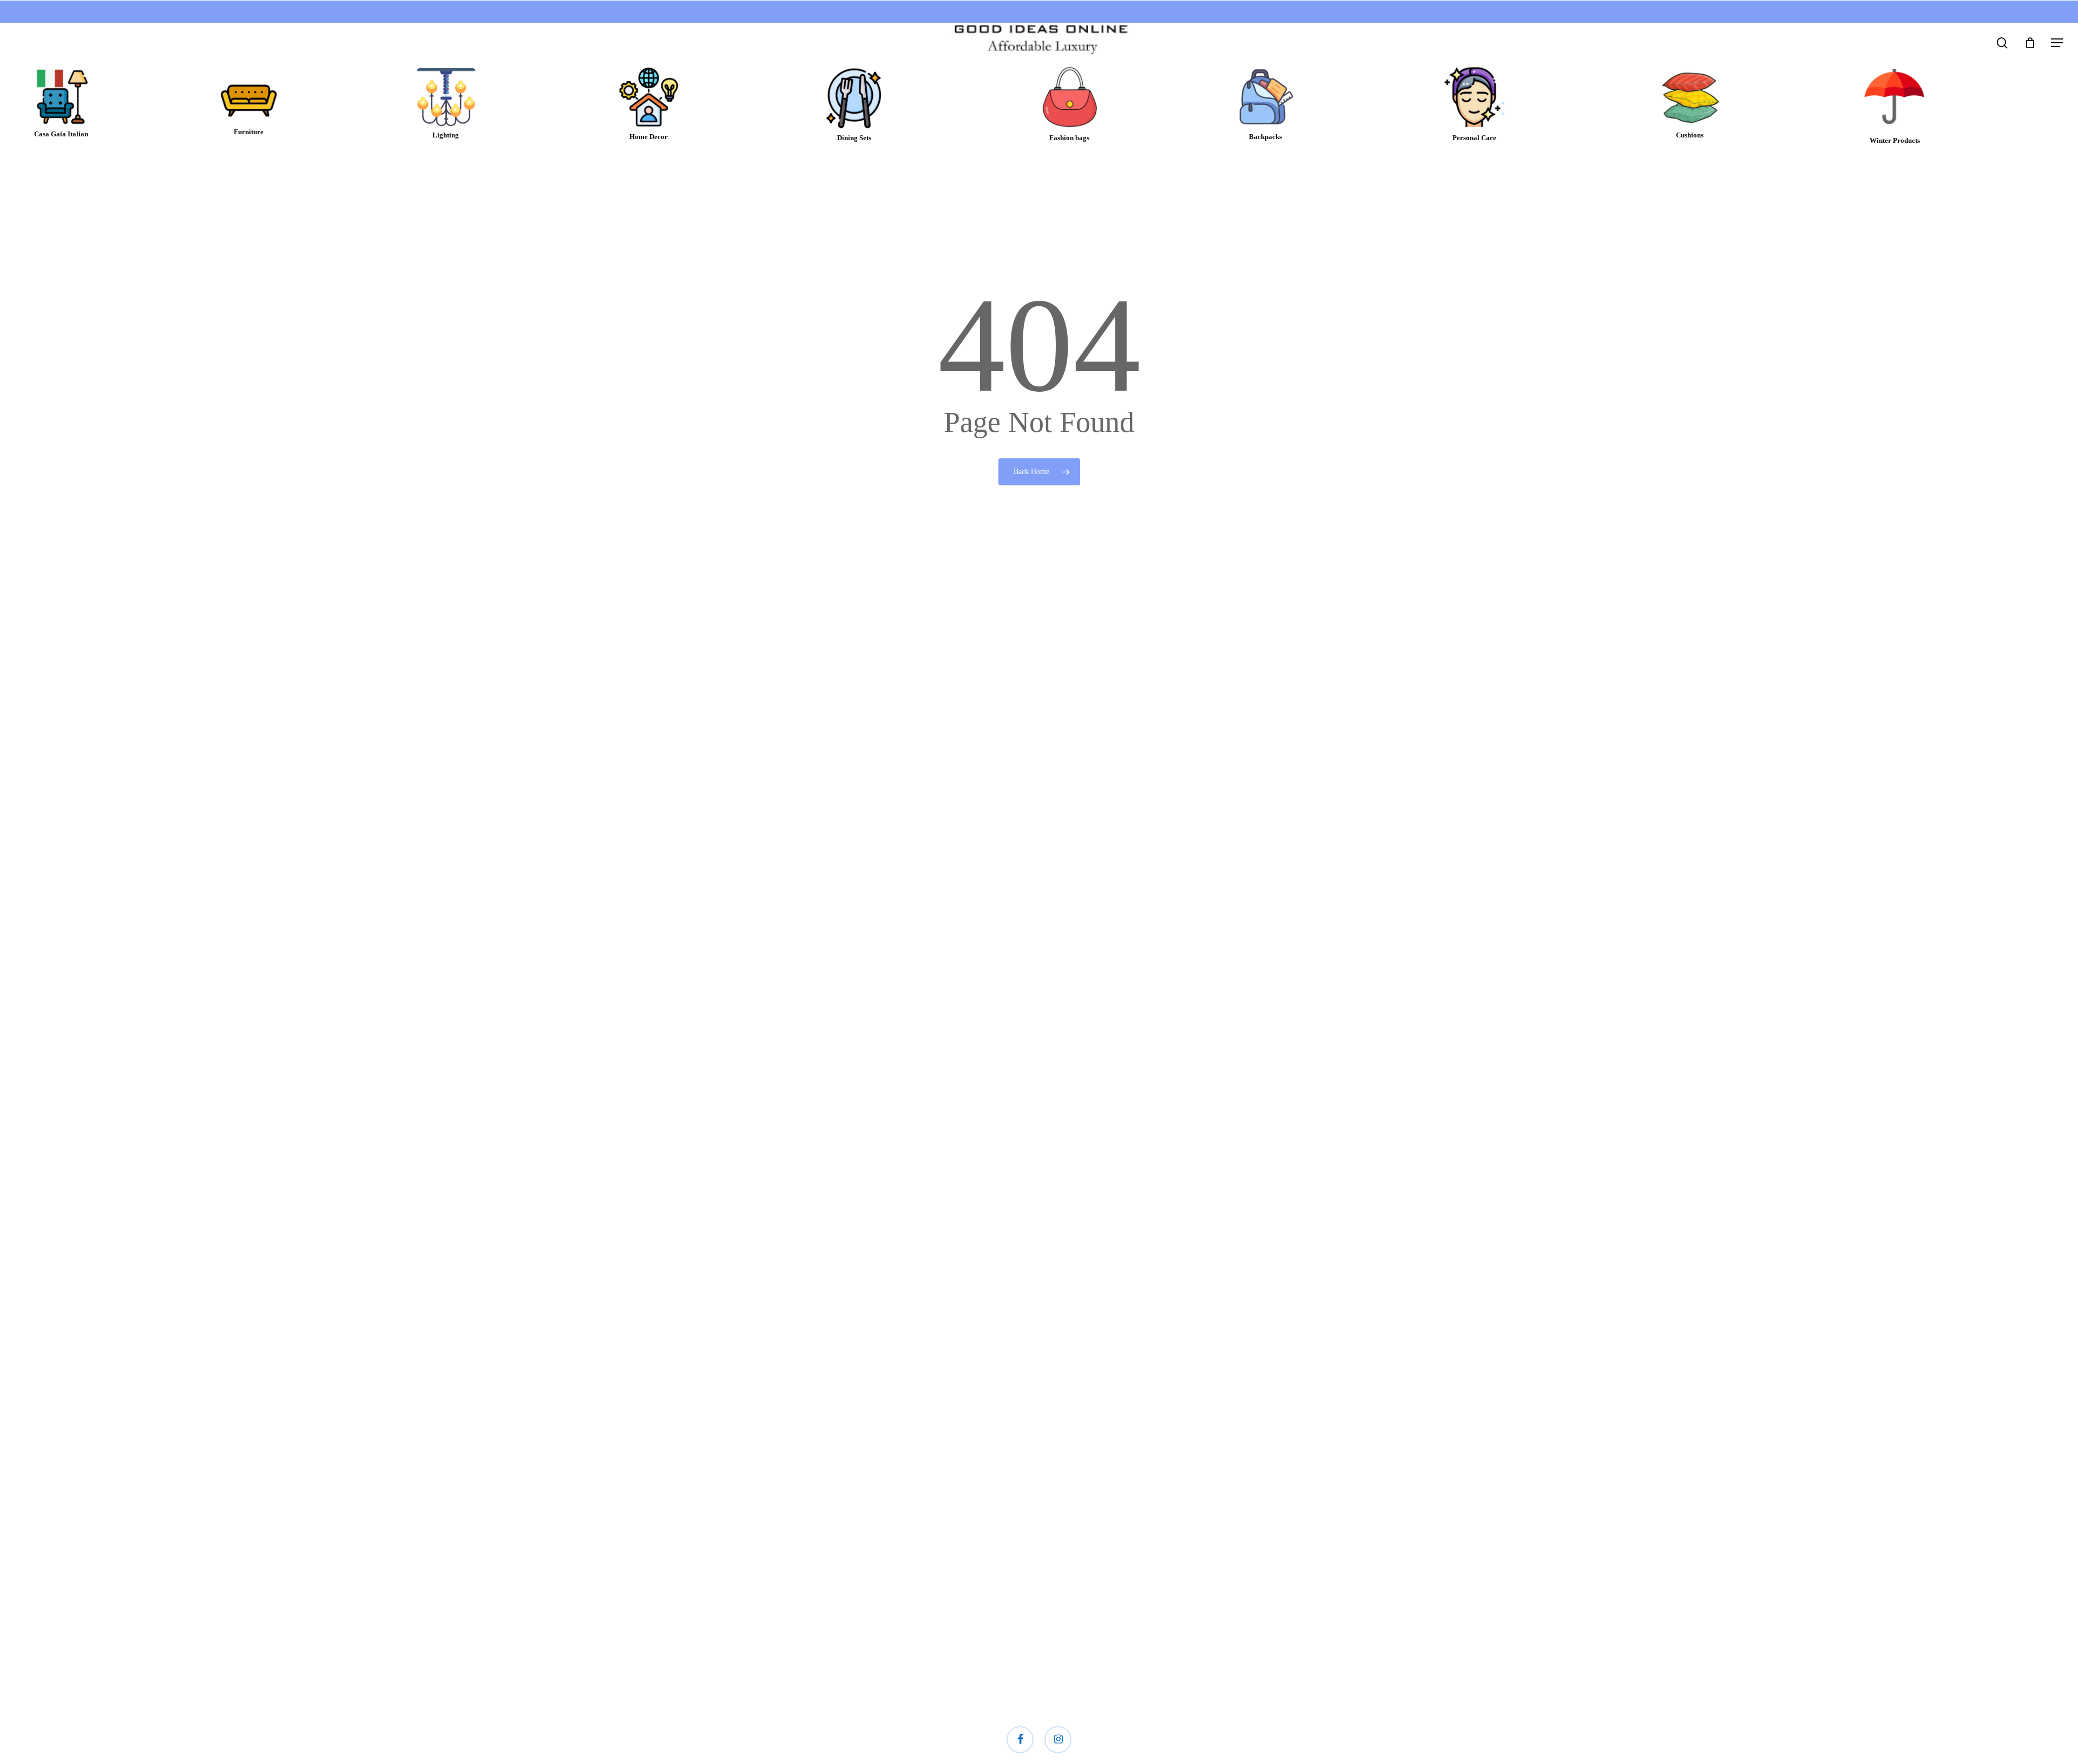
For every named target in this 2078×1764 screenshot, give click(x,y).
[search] (2002, 43)
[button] (2057, 43)
